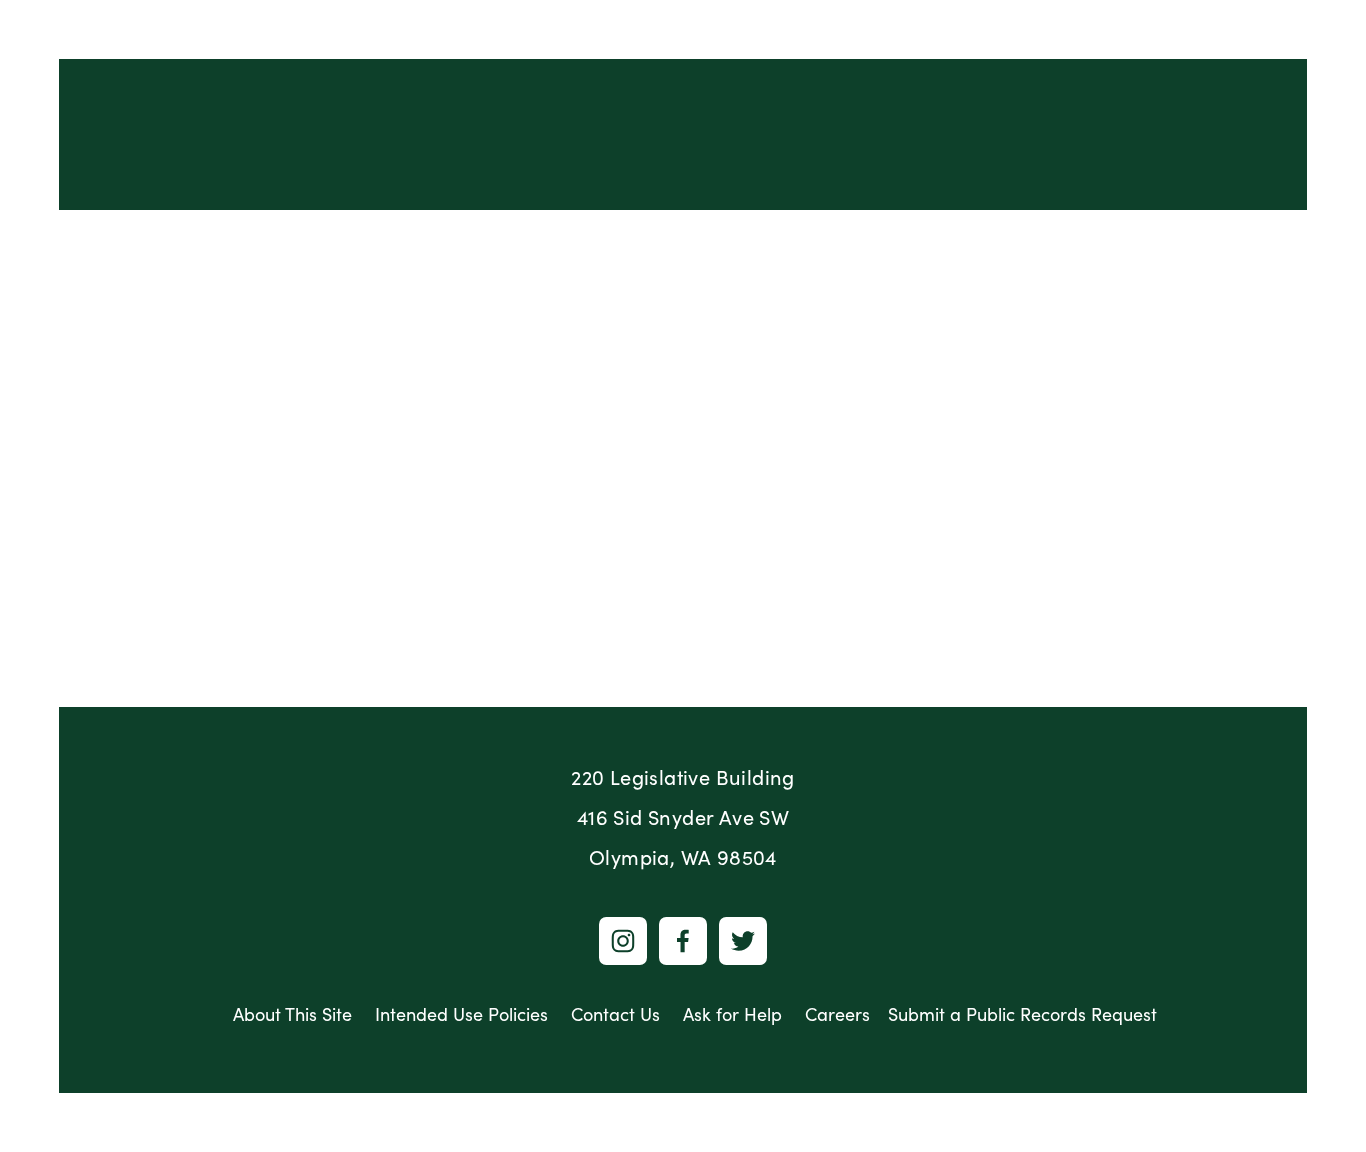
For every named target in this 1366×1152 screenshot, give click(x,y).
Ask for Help (732, 1014)
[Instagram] (623, 941)
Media (1042, 245)
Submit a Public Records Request (1022, 1014)
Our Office (223, 245)
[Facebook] (683, 941)
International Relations (513, 245)
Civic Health (706, 245)
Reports (339, 245)
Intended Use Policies (461, 1014)
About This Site (292, 1014)
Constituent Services (887, 245)
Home (115, 245)
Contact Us (615, 1014)
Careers (837, 1014)
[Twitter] (743, 941)
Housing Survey (1205, 244)
